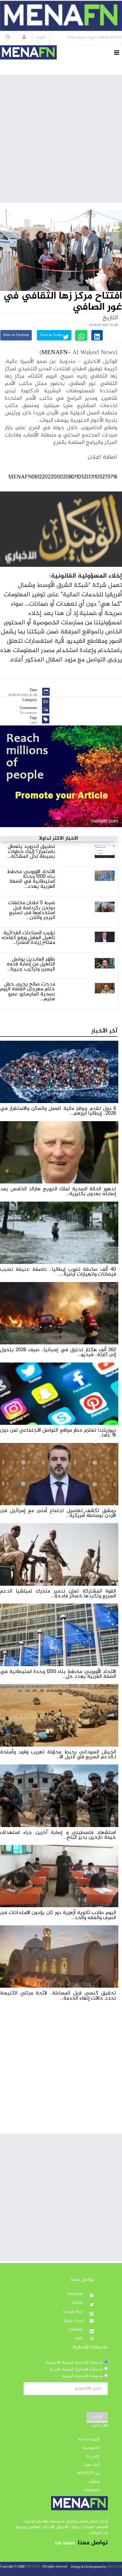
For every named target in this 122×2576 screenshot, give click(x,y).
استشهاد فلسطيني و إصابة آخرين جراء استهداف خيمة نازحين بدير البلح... (58, 1835)
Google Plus (74, 2312)
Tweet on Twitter (51, 335)
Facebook (76, 2294)
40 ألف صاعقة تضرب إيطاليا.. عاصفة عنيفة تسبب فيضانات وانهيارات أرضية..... (58, 1272)
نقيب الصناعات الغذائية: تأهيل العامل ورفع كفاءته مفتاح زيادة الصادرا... (28, 938)
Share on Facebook (16, 335)
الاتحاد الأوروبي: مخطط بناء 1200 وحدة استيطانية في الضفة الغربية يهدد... (31, 879)
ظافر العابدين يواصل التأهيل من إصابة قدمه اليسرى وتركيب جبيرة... (31, 964)
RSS (80, 2339)
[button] (24, 38)
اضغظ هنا (65, 2543)
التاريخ (110, 318)
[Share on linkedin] (97, 335)
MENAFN (55, 353)
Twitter (78, 2303)
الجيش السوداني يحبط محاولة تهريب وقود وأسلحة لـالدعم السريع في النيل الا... (58, 1755)
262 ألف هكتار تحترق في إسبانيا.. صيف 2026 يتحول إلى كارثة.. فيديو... (58, 1352)
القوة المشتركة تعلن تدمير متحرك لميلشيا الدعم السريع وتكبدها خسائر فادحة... (58, 1594)
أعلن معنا (92, 2465)
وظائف (94, 2482)
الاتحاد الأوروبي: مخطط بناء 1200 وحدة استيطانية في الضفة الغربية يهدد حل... (58, 1674)
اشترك (97, 2417)
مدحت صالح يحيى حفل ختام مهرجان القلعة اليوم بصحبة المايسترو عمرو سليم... (28, 992)
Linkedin (76, 2330)
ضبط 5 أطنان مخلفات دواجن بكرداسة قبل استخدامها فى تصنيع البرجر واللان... (32, 910)
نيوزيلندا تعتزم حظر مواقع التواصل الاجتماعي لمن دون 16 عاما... (58, 1433)
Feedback (92, 2490)
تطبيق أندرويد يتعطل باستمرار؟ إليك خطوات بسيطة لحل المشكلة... (31, 851)
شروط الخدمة (89, 2439)
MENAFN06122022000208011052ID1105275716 (63, 477)
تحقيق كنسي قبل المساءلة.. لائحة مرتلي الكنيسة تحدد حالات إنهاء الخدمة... (58, 1996)
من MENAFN (88, 2473)
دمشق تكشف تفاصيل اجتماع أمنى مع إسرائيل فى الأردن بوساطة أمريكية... (58, 1513)
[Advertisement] (61, 139)
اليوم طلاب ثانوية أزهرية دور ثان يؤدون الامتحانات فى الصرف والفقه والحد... (58, 1915)
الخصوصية (91, 2448)
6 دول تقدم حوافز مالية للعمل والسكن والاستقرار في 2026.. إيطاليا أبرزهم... (58, 1111)
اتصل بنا (93, 2456)
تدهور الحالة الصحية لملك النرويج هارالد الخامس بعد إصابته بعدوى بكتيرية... (58, 1191)
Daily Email (74, 2321)
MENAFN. (33, 2567)
